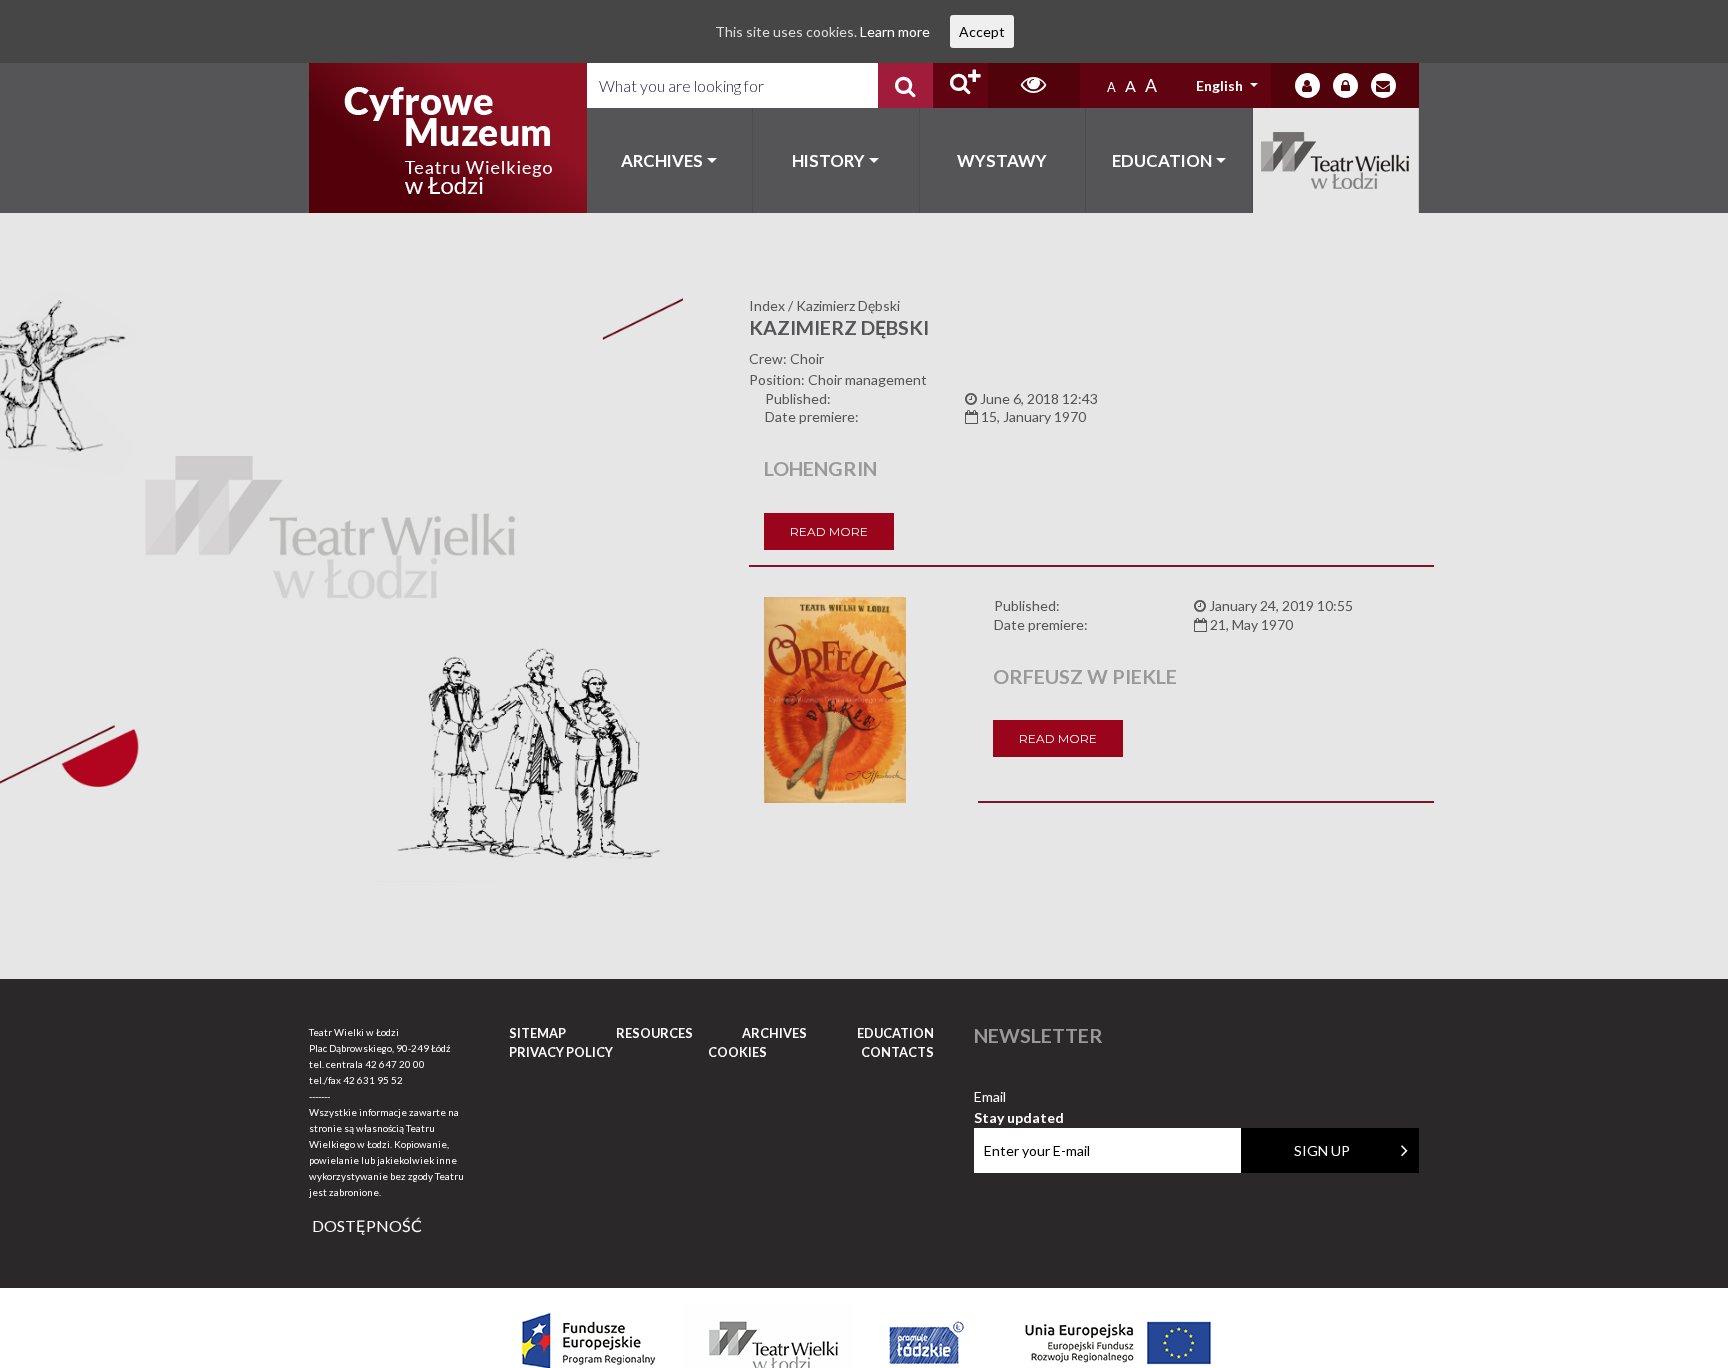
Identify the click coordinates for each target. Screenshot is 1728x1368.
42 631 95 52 (373, 1080)
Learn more (895, 31)
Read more (829, 531)
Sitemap (537, 1033)
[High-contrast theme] (1034, 85)
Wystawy (1002, 160)
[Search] (905, 85)
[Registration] (1345, 85)
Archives (662, 160)
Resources (654, 1033)
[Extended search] (960, 85)
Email (1019, 1097)
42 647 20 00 (395, 1064)
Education (1162, 160)
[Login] (1307, 85)
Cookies (737, 1052)
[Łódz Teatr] (448, 138)
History (828, 160)
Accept (982, 31)
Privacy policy (561, 1052)
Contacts (897, 1052)
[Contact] (1383, 85)
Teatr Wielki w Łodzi (1336, 160)
